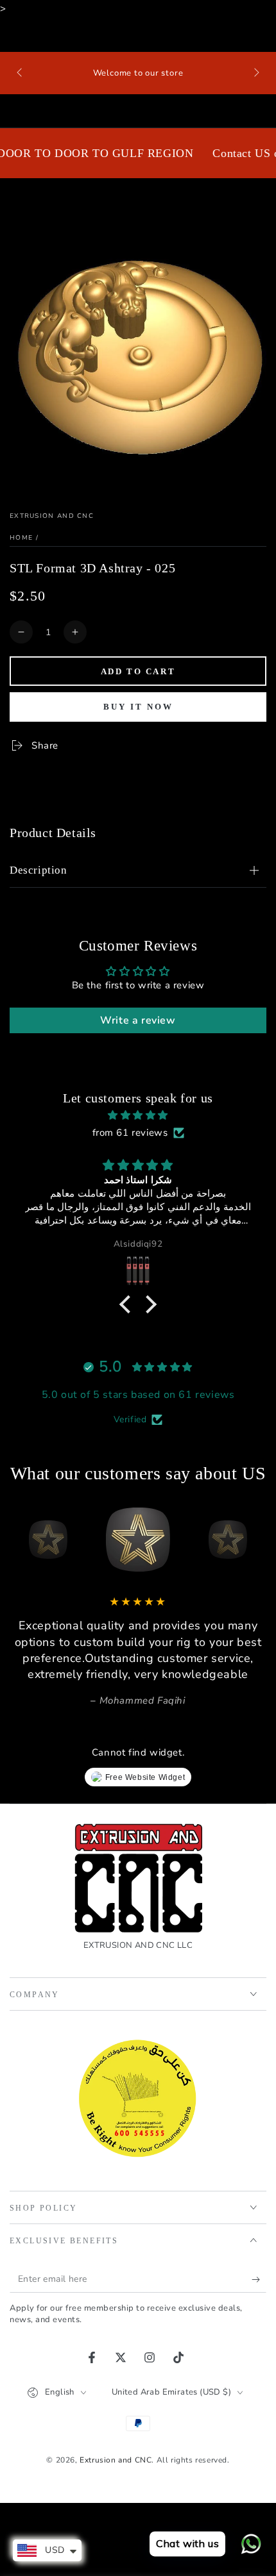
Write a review (138, 1020)
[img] (138, 1115)
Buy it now (138, 707)
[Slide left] (21, 73)
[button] (128, 1304)
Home (21, 538)
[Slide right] (255, 73)
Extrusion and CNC (52, 516)
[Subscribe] (259, 2280)
